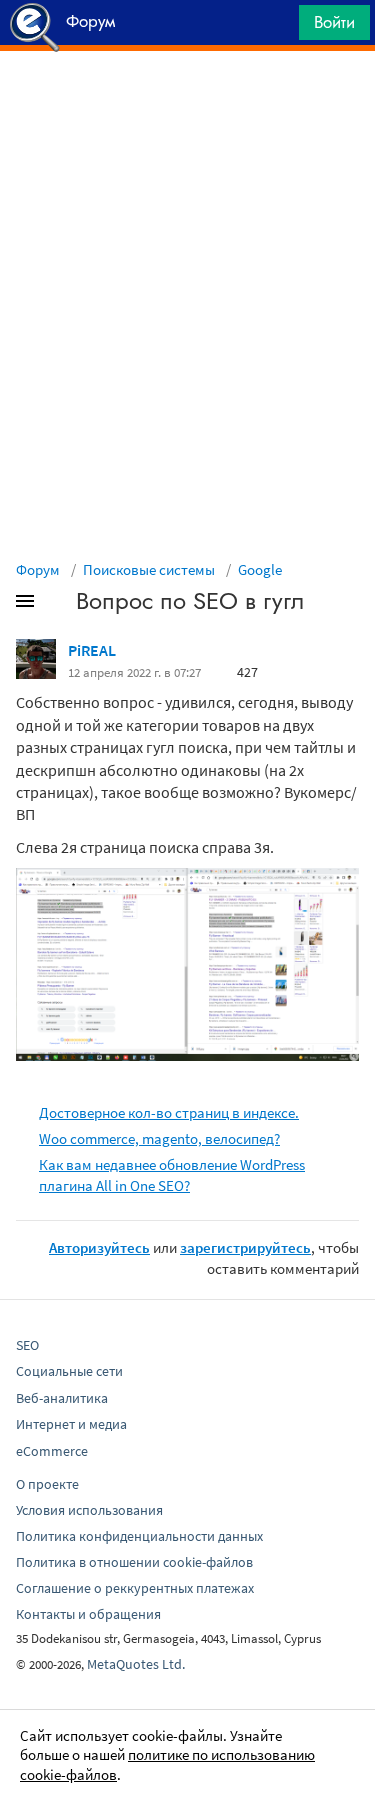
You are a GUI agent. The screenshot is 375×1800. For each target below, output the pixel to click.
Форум (38, 569)
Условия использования (89, 1510)
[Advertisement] (187, 101)
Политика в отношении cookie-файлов (134, 1562)
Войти (334, 22)
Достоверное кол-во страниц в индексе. (169, 1112)
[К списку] (58, 605)
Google (260, 569)
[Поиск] (277, 27)
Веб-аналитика (62, 1398)
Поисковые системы (149, 569)
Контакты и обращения (88, 1614)
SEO (27, 1345)
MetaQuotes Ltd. (136, 1664)
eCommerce (52, 1451)
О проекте (47, 1484)
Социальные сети (69, 1371)
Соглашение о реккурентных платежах (135, 1588)
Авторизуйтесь (99, 1247)
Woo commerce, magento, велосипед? (159, 1138)
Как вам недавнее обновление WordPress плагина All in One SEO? (172, 1175)
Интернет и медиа (71, 1424)
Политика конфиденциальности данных (139, 1536)
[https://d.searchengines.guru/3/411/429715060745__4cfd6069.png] (187, 963)
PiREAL (92, 650)
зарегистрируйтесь (245, 1247)
